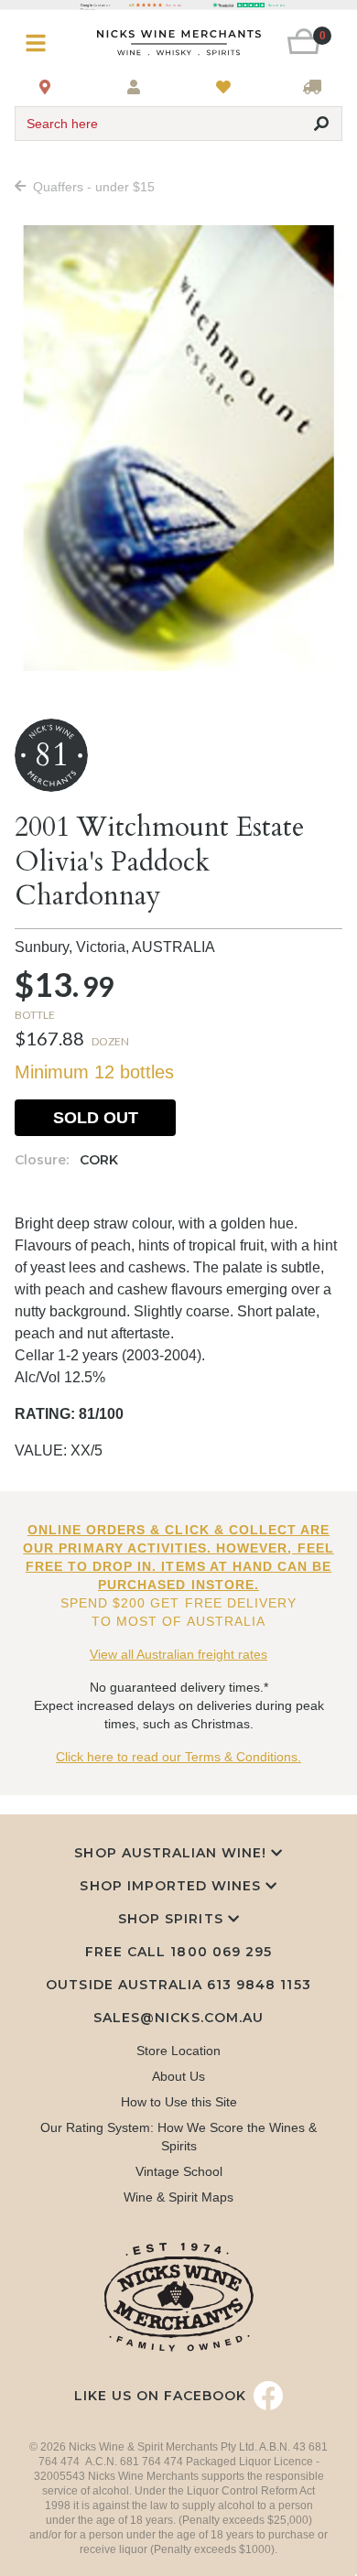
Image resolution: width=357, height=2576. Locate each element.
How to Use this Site (179, 2102)
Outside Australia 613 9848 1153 (178, 1985)
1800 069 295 (221, 1952)
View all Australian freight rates (178, 1654)
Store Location (178, 2051)
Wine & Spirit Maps (178, 2197)
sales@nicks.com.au (178, 2018)
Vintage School (179, 2171)
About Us (178, 2076)
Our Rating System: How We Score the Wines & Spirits (178, 2137)
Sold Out (96, 1118)
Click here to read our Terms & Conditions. (178, 1757)
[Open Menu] (42, 43)
